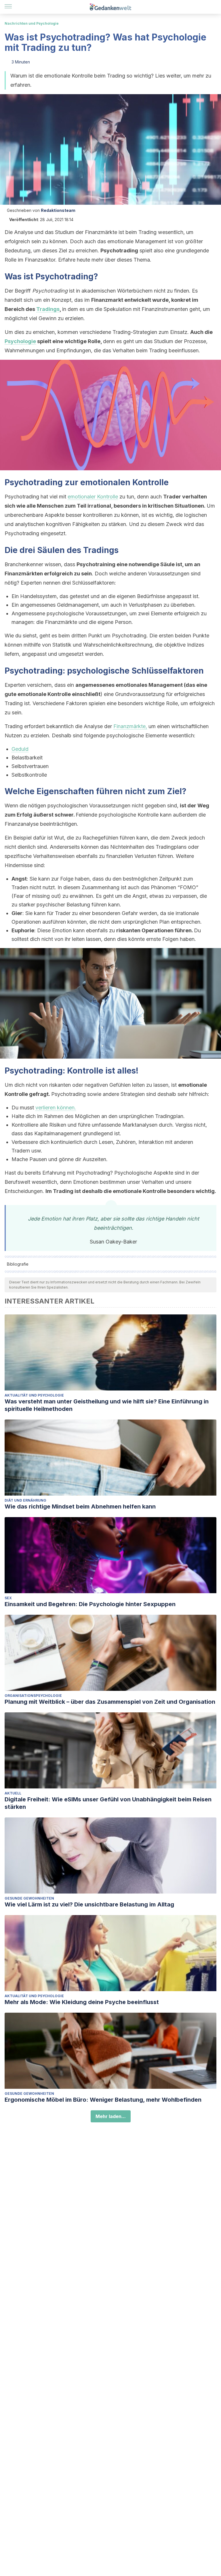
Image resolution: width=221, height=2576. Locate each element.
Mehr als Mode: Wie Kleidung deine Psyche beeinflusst (82, 2002)
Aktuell (13, 1793)
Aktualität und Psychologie (34, 1395)
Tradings (48, 309)
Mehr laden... (111, 2116)
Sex (8, 1598)
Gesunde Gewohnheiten (29, 1898)
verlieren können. (56, 1108)
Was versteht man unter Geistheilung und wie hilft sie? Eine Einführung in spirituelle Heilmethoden (107, 1405)
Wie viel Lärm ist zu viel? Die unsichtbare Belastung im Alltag (89, 1904)
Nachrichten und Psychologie (32, 23)
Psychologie (20, 341)
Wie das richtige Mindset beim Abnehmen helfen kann (80, 1506)
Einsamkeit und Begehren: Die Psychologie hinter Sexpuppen (90, 1604)
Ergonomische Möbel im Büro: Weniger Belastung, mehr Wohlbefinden (103, 2100)
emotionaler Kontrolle (93, 497)
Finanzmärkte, (130, 726)
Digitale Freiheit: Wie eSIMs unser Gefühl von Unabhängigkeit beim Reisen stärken (108, 1803)
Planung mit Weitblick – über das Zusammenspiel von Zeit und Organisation (110, 1702)
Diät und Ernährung (25, 1500)
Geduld (20, 749)
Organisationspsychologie (33, 1696)
